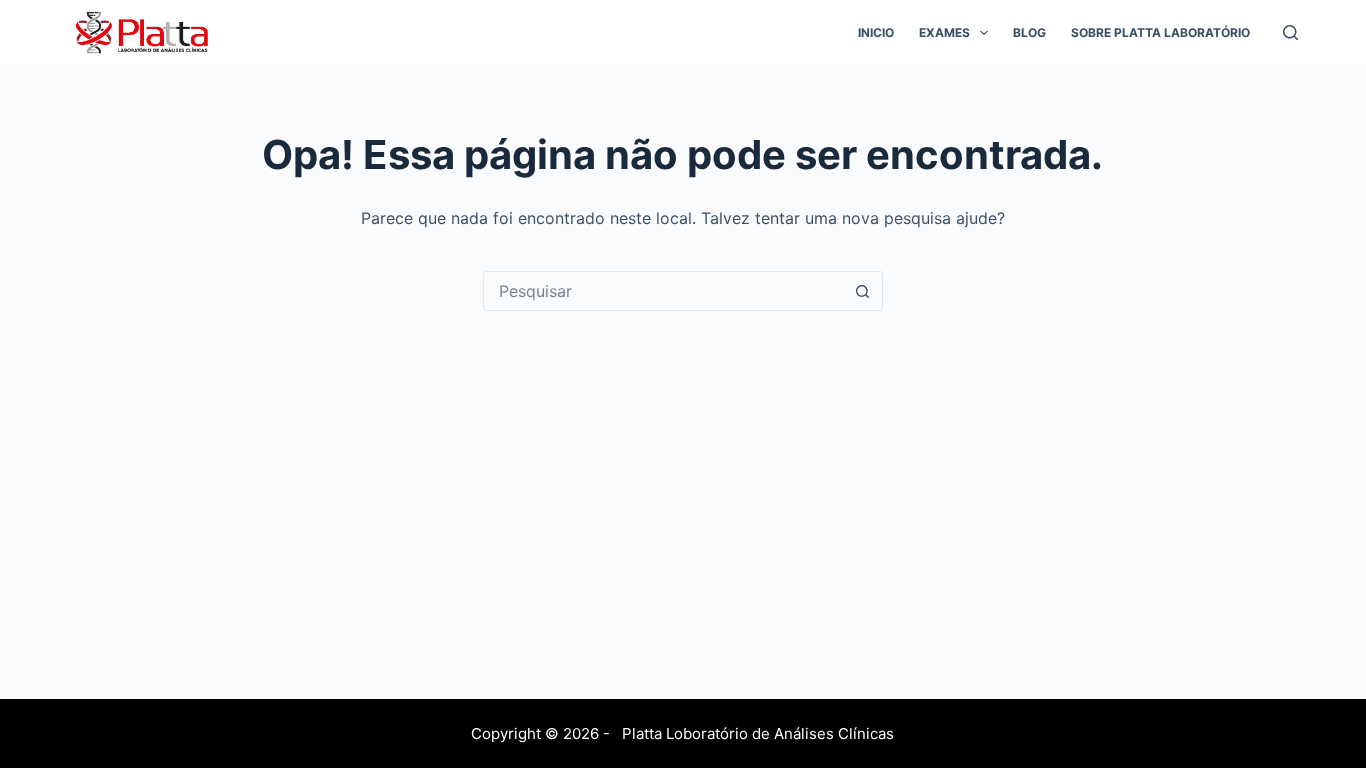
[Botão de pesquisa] (863, 291)
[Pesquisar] (1290, 32)
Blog (1029, 32)
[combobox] (664, 291)
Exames (944, 32)
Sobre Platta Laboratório (1160, 32)
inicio (876, 32)
